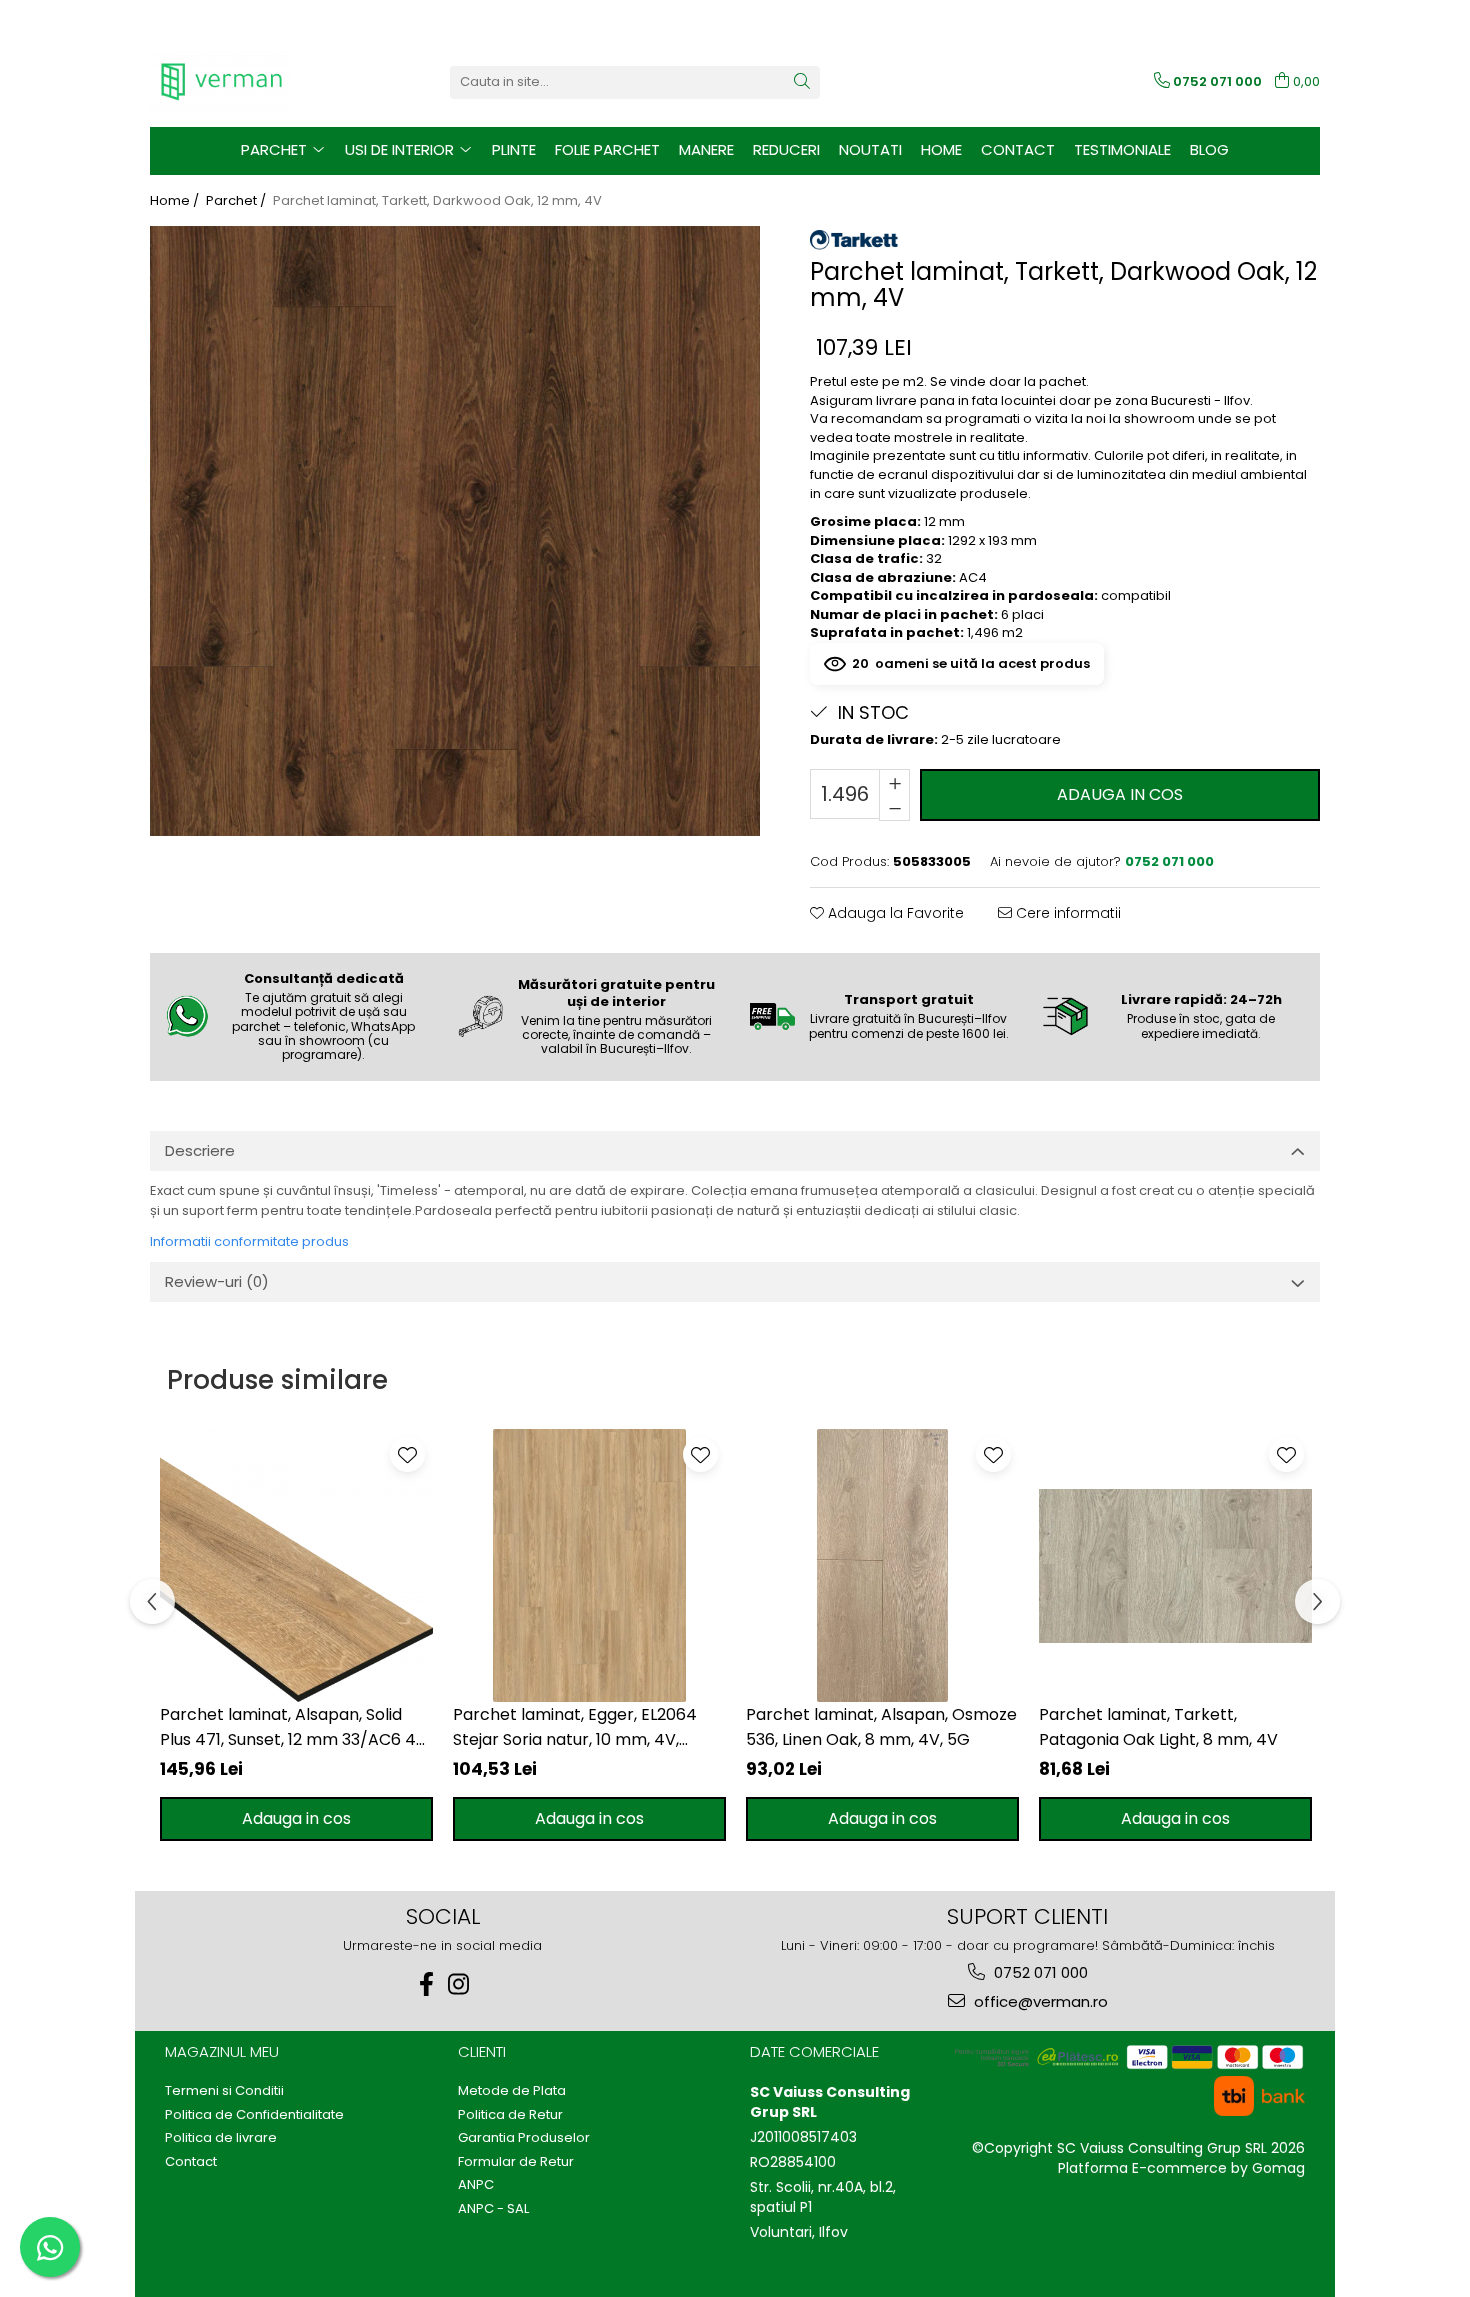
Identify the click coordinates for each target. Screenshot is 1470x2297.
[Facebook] (427, 1984)
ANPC (476, 2185)
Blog (1209, 149)
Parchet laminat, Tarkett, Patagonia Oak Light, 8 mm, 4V (1158, 1727)
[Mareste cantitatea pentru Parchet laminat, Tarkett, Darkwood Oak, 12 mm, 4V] (894, 782)
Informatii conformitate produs (249, 1241)
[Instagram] (459, 1984)
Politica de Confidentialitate (254, 2115)
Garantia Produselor (524, 2138)
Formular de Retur (516, 2162)
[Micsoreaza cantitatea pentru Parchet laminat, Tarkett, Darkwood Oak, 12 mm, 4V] (894, 808)
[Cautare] (802, 82)
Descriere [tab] (200, 1150)
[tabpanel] (455, 531)
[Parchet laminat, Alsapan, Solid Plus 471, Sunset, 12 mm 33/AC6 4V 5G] (296, 1565)
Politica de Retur (510, 2115)
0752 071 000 (1039, 1972)
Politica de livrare (221, 2138)
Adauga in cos (1120, 794)
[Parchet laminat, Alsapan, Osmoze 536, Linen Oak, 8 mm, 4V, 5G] (882, 1565)
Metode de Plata (512, 2091)
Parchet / (237, 201)
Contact (1018, 149)
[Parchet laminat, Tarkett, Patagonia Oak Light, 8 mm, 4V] (1175, 1565)
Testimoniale (1122, 149)
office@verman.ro (1039, 2001)
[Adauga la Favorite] (407, 1454)
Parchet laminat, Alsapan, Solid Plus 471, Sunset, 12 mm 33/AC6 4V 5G (293, 1727)
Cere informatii (1066, 913)
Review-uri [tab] (217, 1281)
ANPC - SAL (493, 2209)
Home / (176, 201)
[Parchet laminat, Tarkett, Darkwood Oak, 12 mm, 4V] (455, 531)
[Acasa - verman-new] (250, 82)
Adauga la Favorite (894, 913)
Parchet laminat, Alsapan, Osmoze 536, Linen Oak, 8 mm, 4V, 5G (881, 1727)
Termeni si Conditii (224, 2091)
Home (941, 149)
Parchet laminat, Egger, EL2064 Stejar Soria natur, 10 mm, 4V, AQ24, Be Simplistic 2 (575, 1727)
